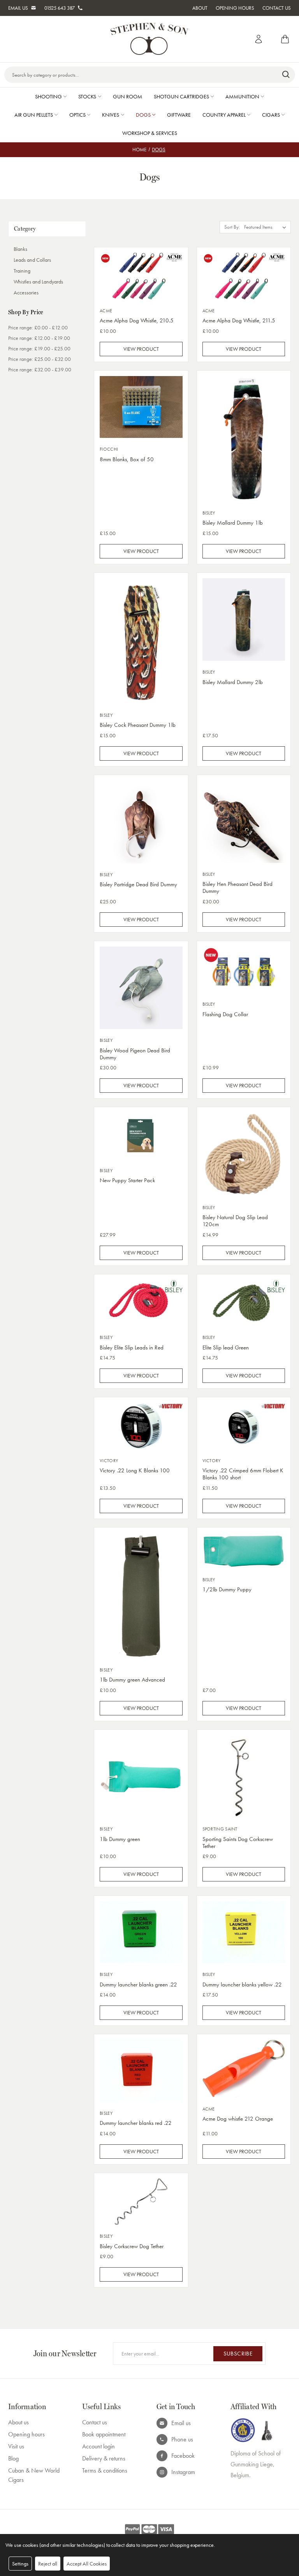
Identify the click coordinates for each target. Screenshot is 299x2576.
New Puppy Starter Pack (127, 1180)
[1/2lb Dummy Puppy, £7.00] (244, 1551)
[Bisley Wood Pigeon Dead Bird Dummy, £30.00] (141, 988)
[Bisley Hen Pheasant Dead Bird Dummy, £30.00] (244, 822)
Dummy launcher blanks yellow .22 (242, 1984)
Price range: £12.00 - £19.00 (39, 338)
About (200, 8)
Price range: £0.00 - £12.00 (38, 327)
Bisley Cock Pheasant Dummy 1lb (138, 725)
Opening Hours (235, 8)
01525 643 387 (60, 8)
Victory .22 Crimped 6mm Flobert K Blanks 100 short (243, 1474)
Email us (181, 2423)
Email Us (18, 8)
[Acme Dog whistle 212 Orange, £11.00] (244, 2068)
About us (18, 2422)
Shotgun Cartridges (181, 96)
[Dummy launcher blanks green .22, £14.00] (141, 1932)
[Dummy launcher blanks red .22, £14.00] (141, 2071)
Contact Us (277, 8)
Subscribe (238, 2354)
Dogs (143, 115)
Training (22, 271)
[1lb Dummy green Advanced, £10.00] (141, 1596)
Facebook (183, 2456)
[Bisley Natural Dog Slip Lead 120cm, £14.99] (244, 1154)
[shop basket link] (283, 39)
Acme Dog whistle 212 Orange (238, 2119)
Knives (111, 115)
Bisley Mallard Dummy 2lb (233, 682)
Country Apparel (224, 115)
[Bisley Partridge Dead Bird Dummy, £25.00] (141, 822)
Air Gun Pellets (34, 115)
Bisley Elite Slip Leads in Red (132, 1347)
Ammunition (242, 96)
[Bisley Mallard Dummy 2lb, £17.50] (244, 620)
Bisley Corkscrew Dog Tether (132, 2246)
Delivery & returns (104, 2458)
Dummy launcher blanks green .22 (138, 1984)
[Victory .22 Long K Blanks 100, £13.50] (141, 1426)
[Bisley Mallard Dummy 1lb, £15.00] (244, 439)
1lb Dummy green (120, 1839)
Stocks (87, 96)
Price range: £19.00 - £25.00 (39, 348)
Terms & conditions (105, 2470)
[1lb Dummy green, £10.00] (141, 1777)
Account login (98, 2446)
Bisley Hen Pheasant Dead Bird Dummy (237, 887)
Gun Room (128, 96)
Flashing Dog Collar (225, 1014)
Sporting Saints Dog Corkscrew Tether (238, 1843)
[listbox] (267, 227)
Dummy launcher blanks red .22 (136, 2123)
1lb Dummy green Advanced (132, 1680)
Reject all (48, 2564)
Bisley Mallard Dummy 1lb (233, 523)
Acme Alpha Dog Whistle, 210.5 (137, 320)
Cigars (271, 115)
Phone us (182, 2439)
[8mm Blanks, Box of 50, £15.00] (141, 407)
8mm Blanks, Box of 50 (127, 459)
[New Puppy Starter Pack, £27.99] (141, 1136)
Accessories (26, 292)
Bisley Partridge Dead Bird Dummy (138, 884)
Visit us (16, 2446)
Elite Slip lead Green (226, 1347)
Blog (13, 2458)
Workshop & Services (150, 133)
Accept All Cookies (87, 2564)
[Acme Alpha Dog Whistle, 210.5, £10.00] (141, 276)
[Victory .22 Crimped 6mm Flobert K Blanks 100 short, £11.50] (244, 1426)
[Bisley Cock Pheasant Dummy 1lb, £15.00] (141, 641)
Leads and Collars (32, 260)
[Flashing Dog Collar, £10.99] (244, 970)
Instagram (183, 2472)
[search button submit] (286, 75)
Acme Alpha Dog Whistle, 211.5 (239, 320)
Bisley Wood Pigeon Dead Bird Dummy (135, 1054)
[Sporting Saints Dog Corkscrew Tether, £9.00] (244, 1777)
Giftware (179, 115)
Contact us (95, 2422)
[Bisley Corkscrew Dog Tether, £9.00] (141, 2202)
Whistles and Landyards (38, 282)
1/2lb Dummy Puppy (227, 1589)
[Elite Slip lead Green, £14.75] (244, 1303)
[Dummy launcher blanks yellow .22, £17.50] (244, 1932)
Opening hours (26, 2434)
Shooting (48, 96)
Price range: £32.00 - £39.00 (40, 369)
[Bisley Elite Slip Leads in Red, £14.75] (141, 1303)
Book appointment (104, 2434)
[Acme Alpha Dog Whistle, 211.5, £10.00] (244, 276)
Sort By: (232, 227)
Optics (77, 115)
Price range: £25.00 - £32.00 (40, 359)
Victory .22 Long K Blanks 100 (135, 1470)
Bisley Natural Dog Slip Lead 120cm (235, 1221)
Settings (20, 2564)
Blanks (20, 249)
